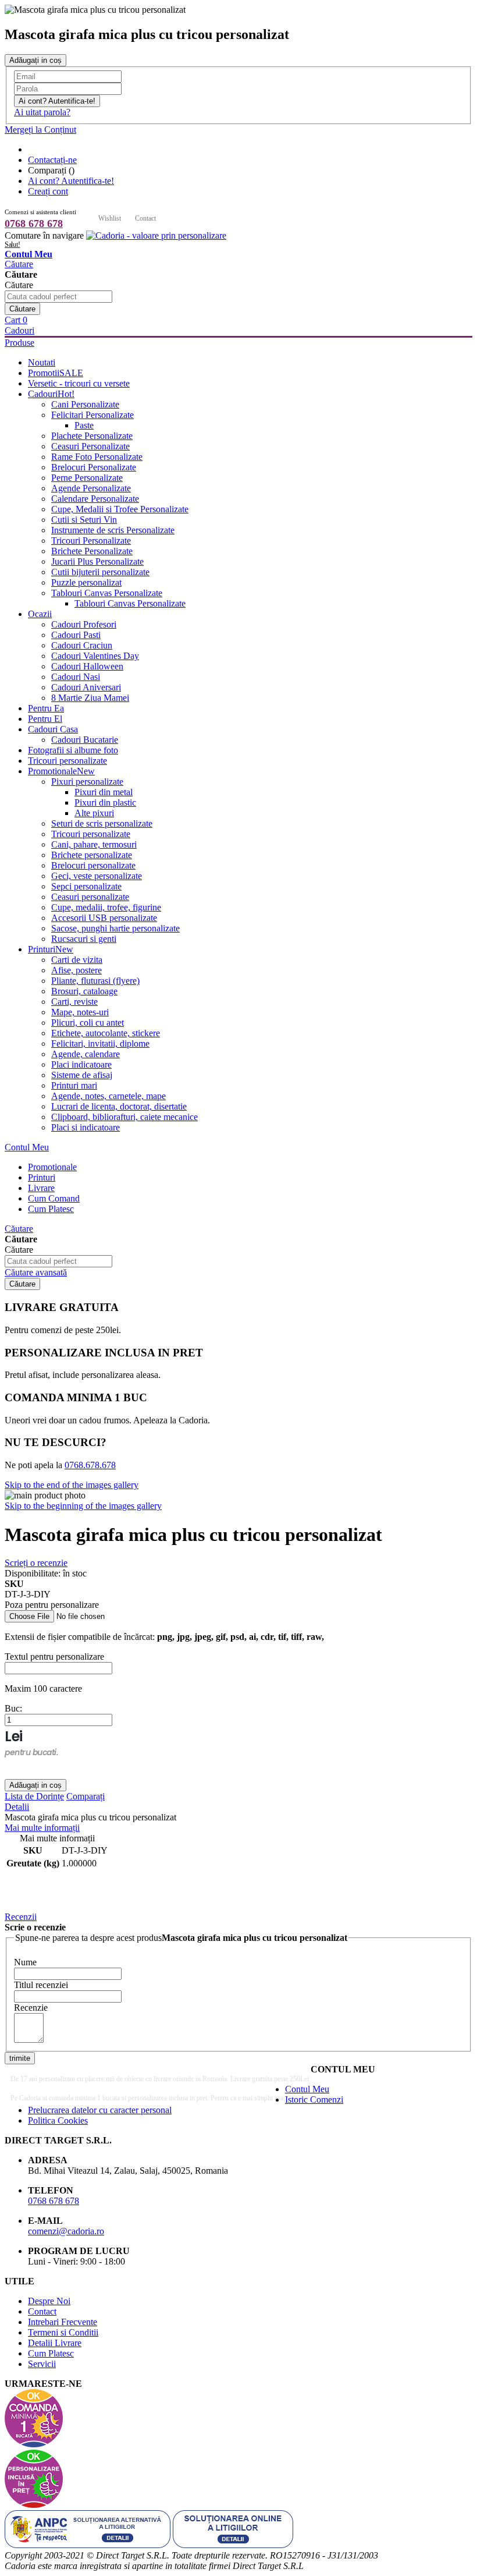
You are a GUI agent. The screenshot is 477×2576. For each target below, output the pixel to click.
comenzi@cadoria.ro (66, 2231)
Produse (19, 343)
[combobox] (58, 297)
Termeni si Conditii (63, 2332)
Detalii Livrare (55, 2343)
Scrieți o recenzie (36, 1563)
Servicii (42, 2364)
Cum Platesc (51, 2353)
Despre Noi (49, 2301)
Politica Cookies (58, 2120)
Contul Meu (27, 1147)
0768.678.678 (90, 1465)
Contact (145, 218)
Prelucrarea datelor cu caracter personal (100, 2110)
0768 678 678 (34, 224)
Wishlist (110, 218)
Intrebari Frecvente (63, 2322)
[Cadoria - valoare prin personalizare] (156, 235)
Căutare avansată (36, 1272)
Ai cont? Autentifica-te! (71, 181)
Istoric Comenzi (314, 2100)
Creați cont (48, 191)
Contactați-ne (52, 160)
